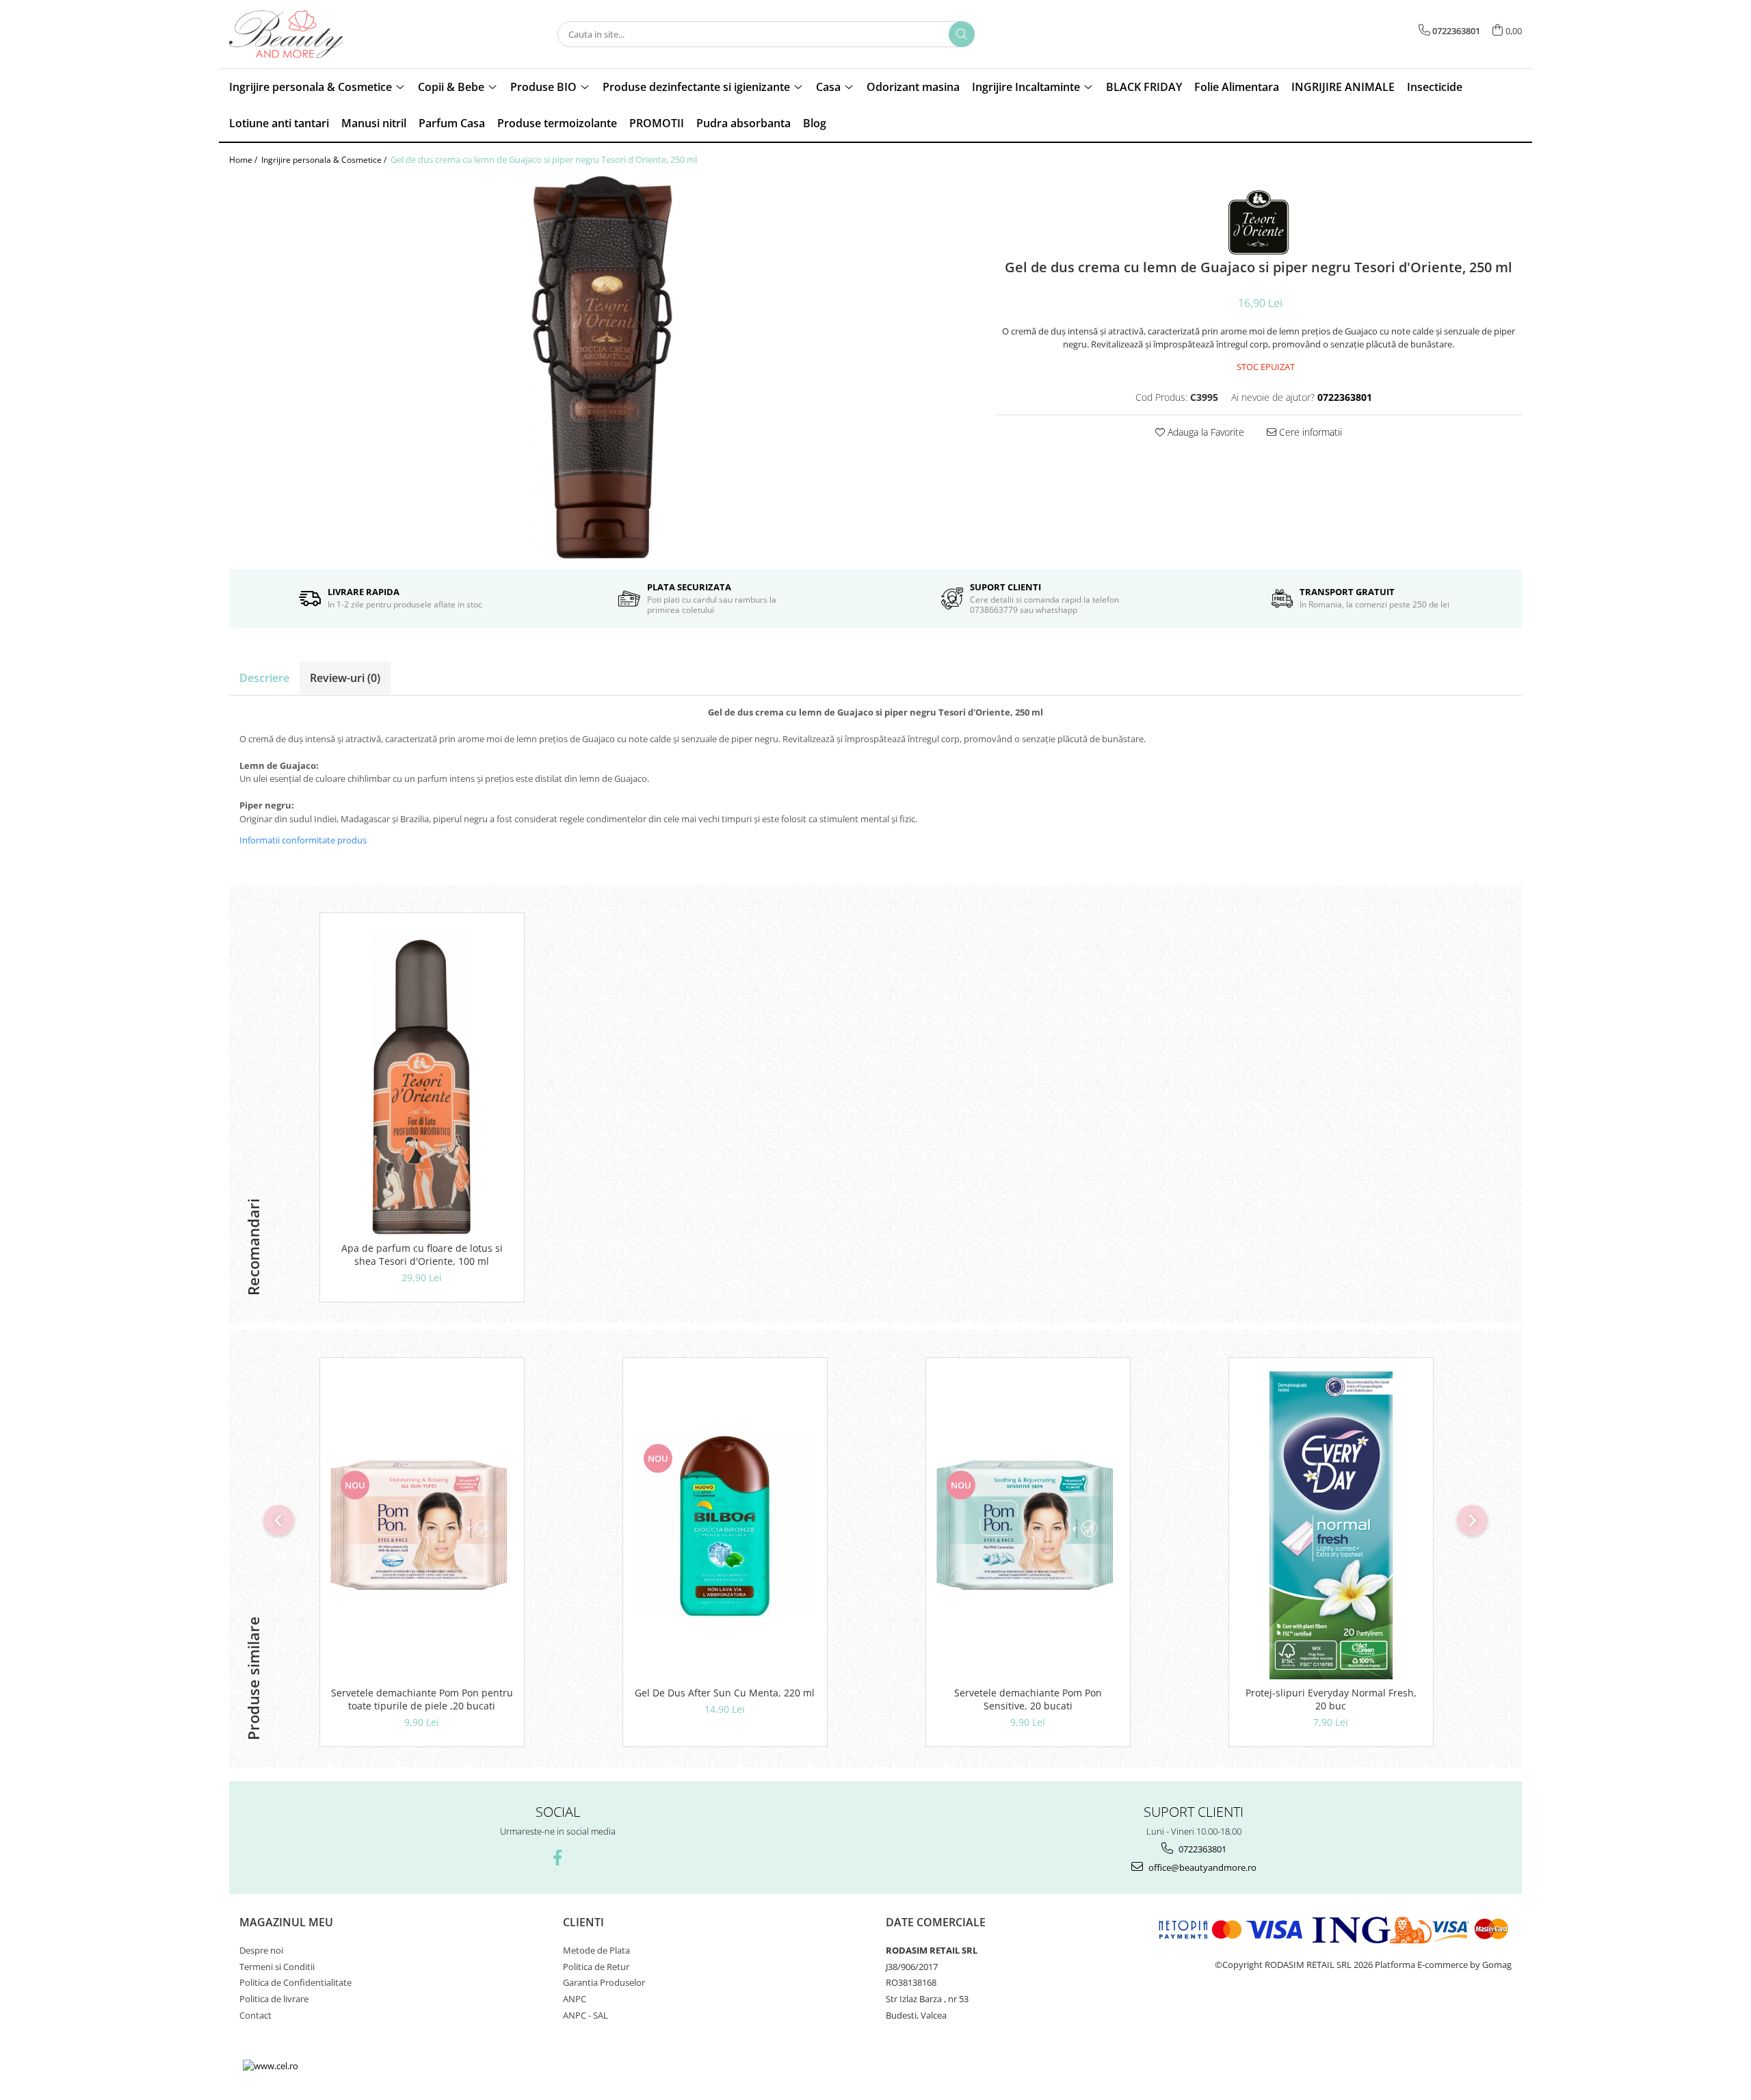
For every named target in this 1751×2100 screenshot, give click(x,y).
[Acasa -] (298, 34)
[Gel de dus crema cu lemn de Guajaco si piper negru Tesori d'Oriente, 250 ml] (602, 367)
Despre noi (261, 1950)
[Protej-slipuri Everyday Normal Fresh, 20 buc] (1331, 1525)
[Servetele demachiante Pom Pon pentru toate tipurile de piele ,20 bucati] (422, 1525)
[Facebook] (558, 1858)
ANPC (575, 1999)
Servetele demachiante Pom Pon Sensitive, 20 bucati (1028, 1699)
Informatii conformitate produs (303, 840)
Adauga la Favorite (1204, 432)
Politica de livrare (274, 1999)
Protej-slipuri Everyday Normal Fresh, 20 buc (1331, 1699)
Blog (815, 123)
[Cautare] (962, 34)
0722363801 (1201, 1849)
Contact (255, 2015)
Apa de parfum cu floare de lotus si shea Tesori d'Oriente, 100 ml (422, 1255)
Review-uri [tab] (345, 678)
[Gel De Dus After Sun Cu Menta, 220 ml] (725, 1525)
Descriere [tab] (264, 678)
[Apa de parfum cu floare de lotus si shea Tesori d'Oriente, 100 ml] (422, 1081)
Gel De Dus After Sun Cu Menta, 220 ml (725, 1693)
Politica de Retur (596, 1967)
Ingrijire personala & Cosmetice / (325, 160)
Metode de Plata (596, 1950)
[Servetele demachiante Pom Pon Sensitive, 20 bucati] (1028, 1525)
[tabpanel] (602, 367)
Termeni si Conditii (277, 1967)
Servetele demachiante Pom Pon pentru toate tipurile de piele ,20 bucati (422, 1699)
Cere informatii (1309, 432)
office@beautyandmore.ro (1201, 1867)
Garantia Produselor (604, 1982)
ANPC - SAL (585, 2015)
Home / (244, 160)
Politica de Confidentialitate (295, 1982)
